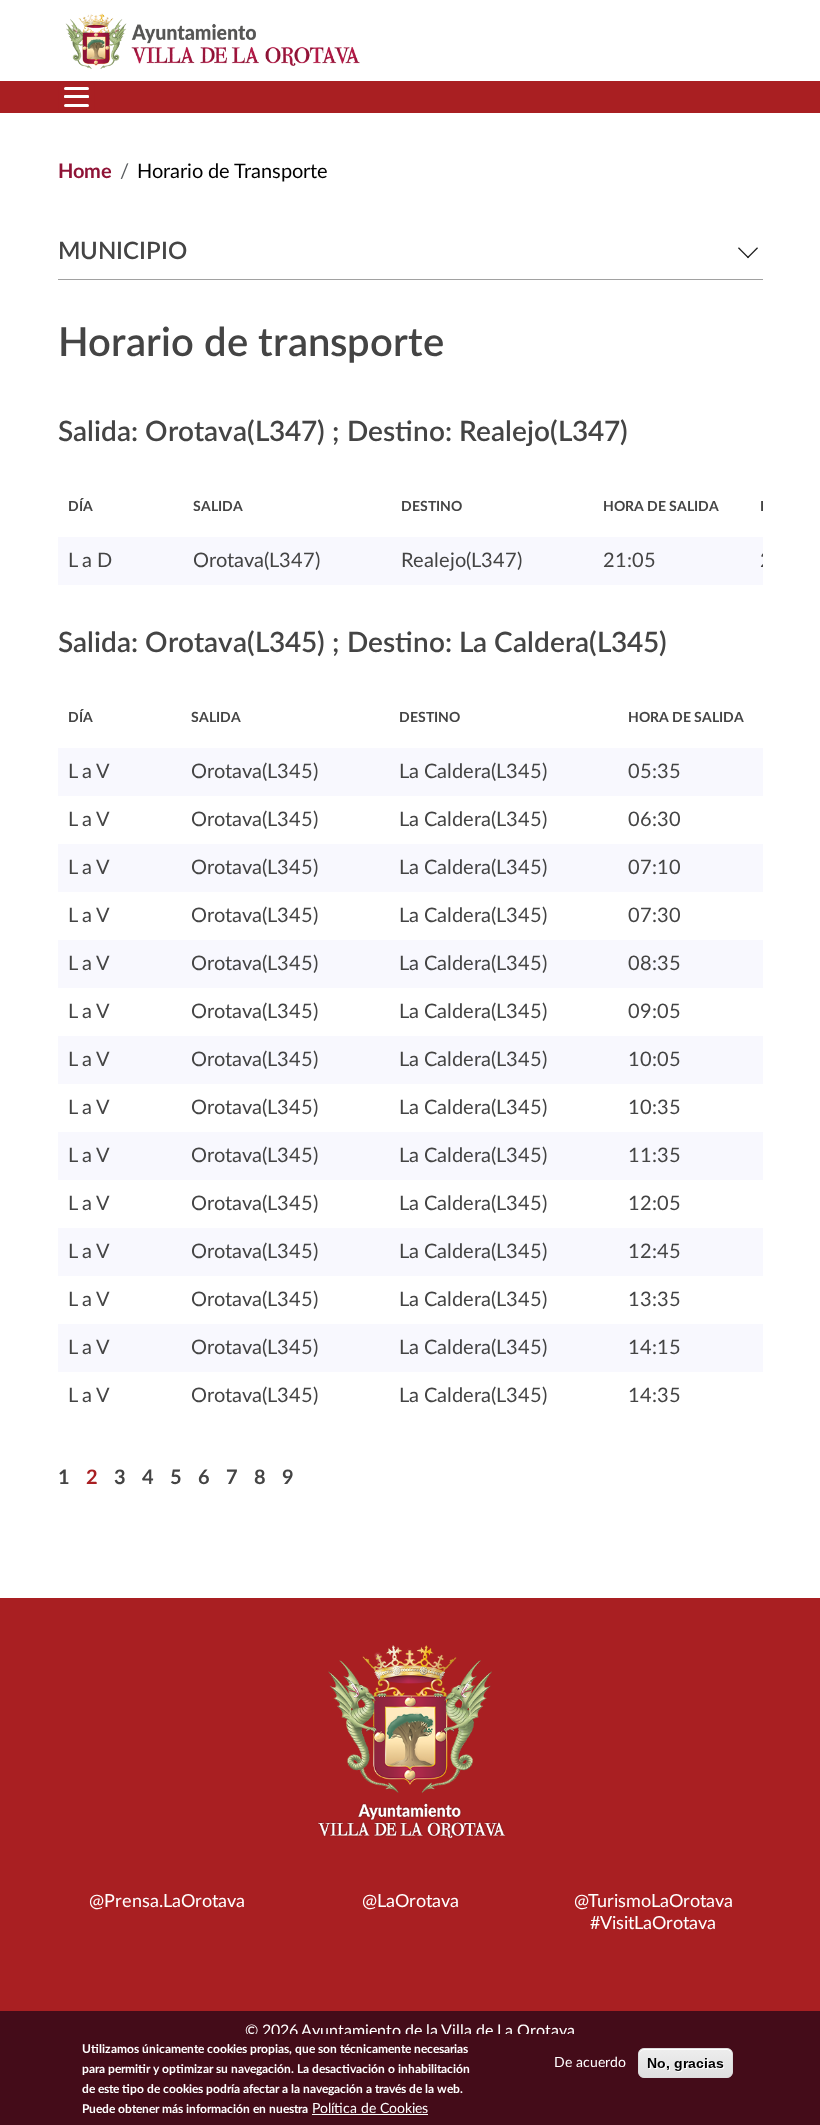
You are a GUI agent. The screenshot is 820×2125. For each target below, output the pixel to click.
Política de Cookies (370, 2109)
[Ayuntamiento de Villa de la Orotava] (410, 1753)
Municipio (122, 252)
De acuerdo (590, 2063)
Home (85, 172)
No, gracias (685, 2063)
